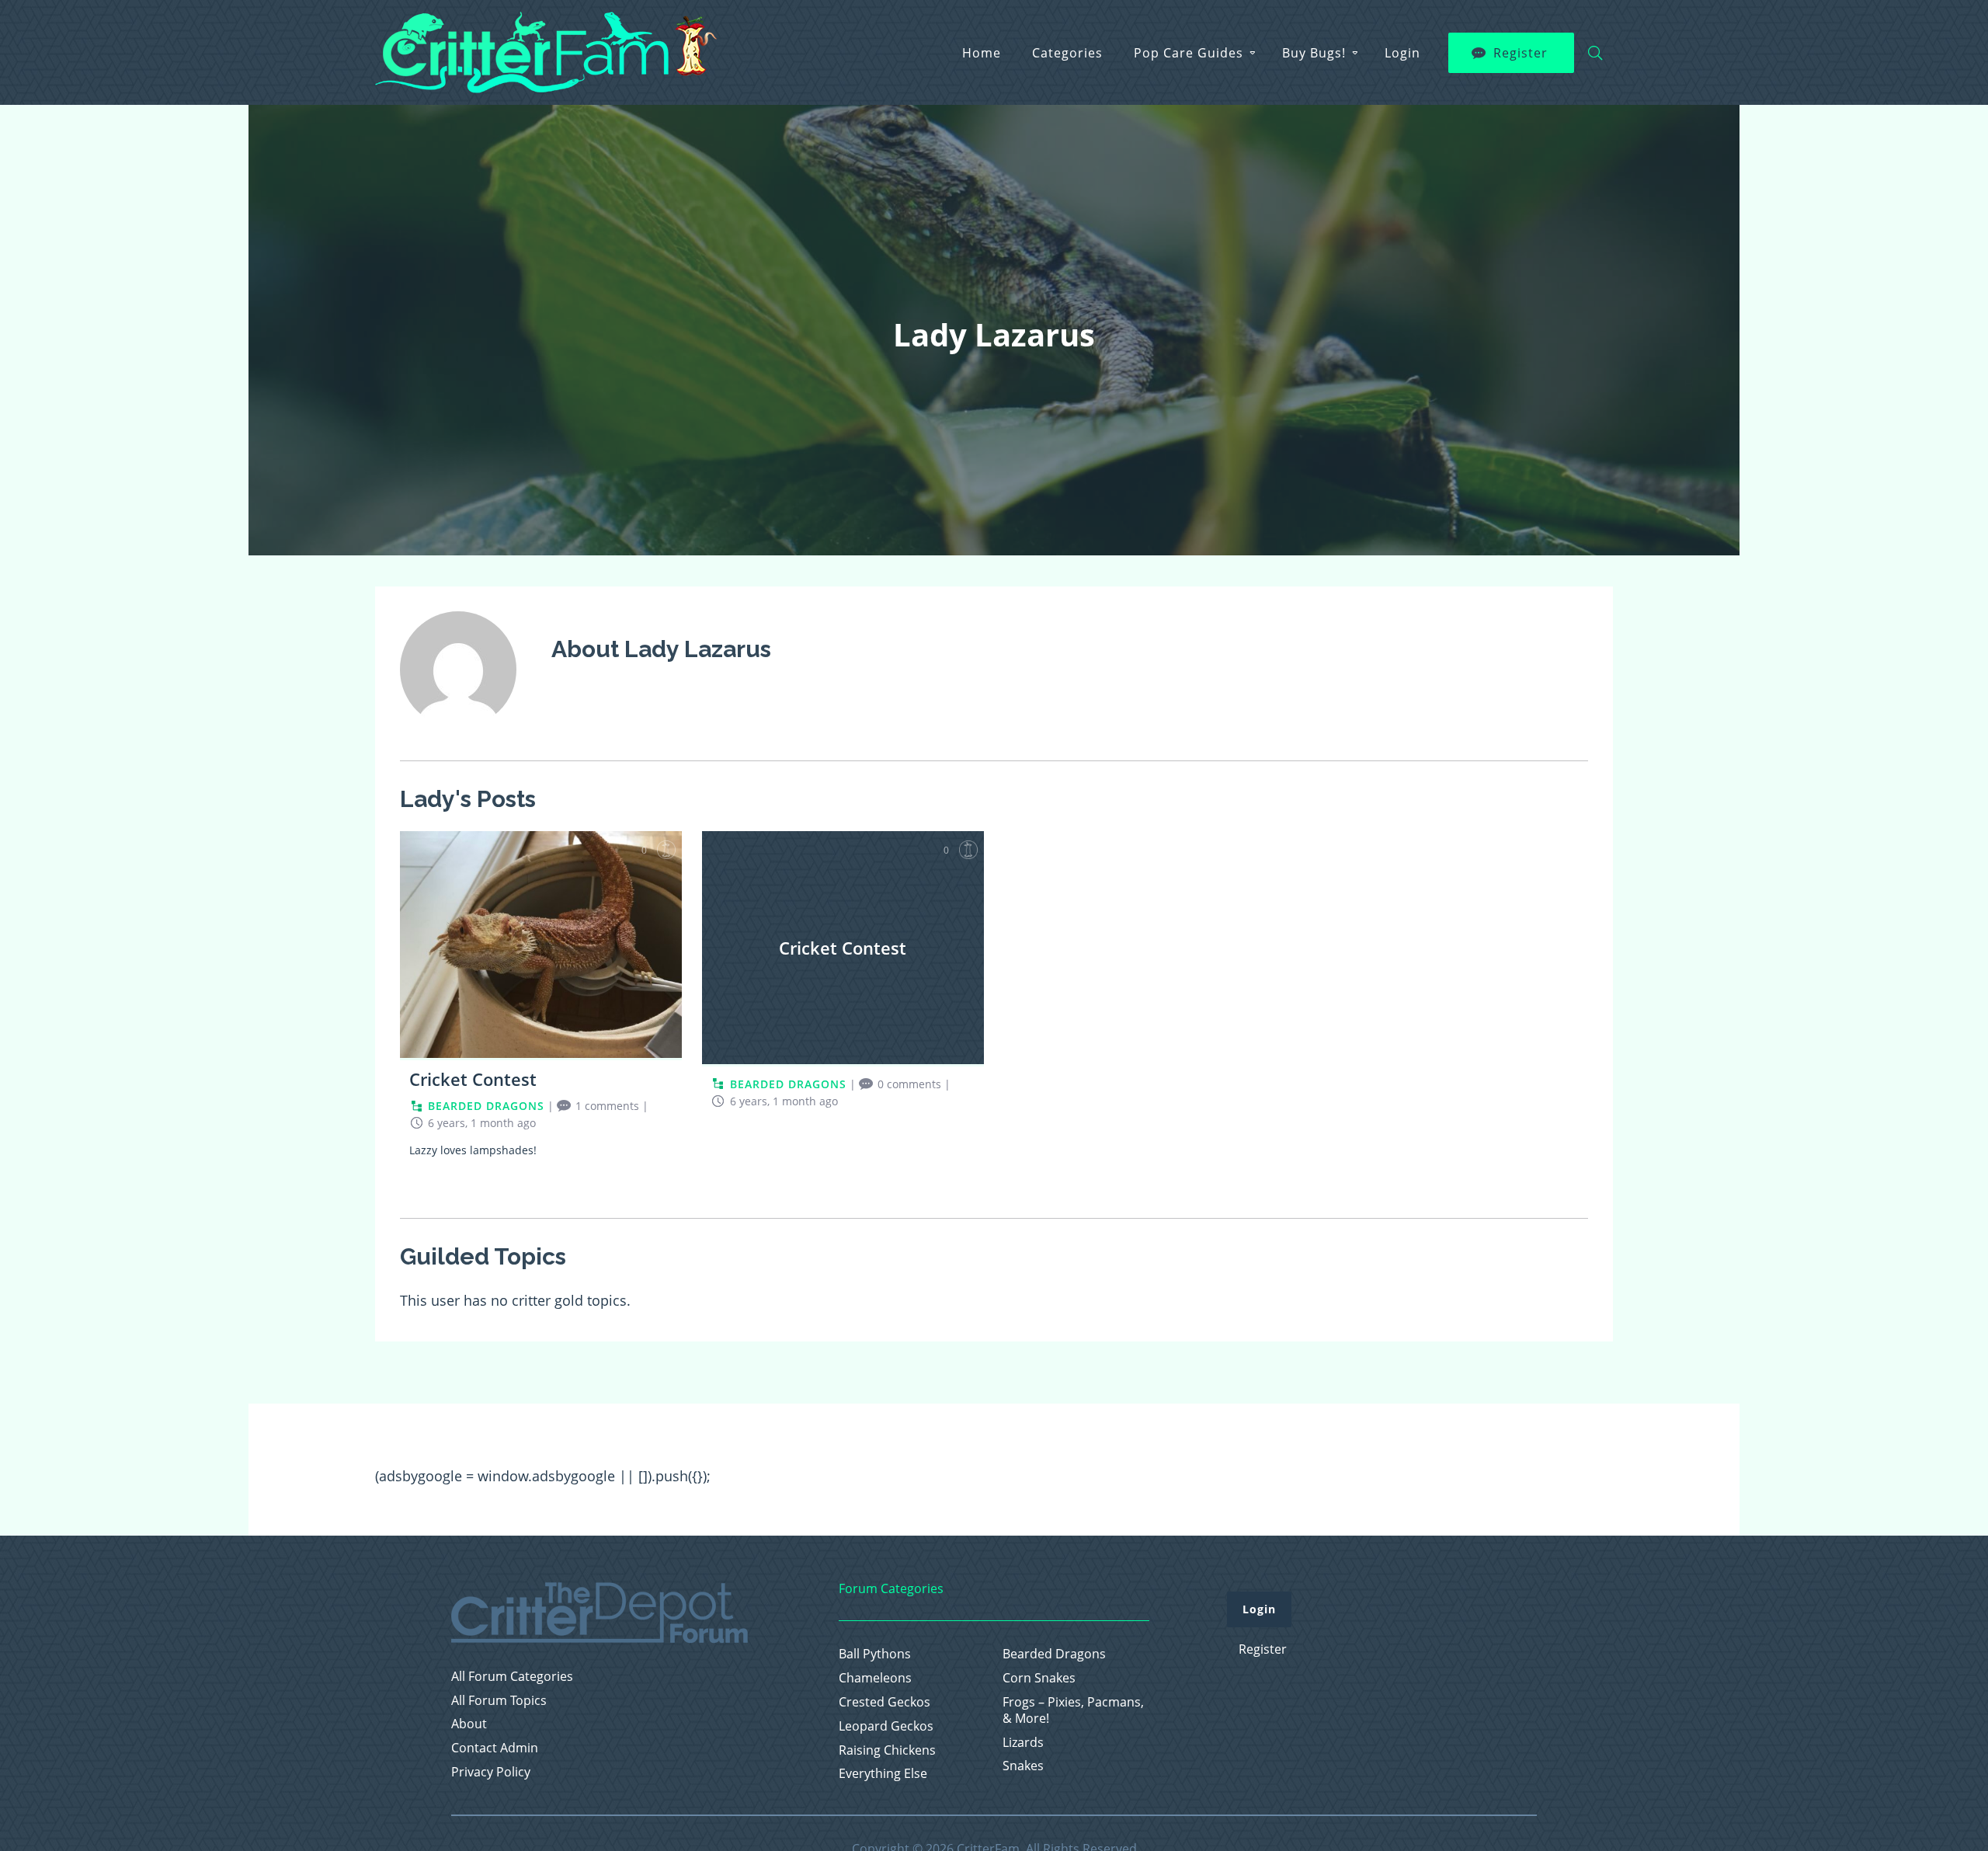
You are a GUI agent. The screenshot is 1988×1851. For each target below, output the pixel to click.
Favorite (666, 850)
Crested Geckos (885, 1702)
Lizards (1023, 1743)
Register (1521, 53)
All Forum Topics (499, 1701)
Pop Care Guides (1189, 53)
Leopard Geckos (886, 1726)
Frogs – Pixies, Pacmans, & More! (1073, 1710)
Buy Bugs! (1314, 53)
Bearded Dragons (1054, 1654)
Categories (1067, 53)
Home (982, 53)
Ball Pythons (875, 1654)
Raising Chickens (887, 1750)
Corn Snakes (1039, 1678)
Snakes (1023, 1766)
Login (1402, 53)
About (469, 1724)
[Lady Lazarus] (458, 738)
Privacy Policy (491, 1772)
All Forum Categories (512, 1677)
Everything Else (883, 1774)
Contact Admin (495, 1748)
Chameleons (875, 1678)
